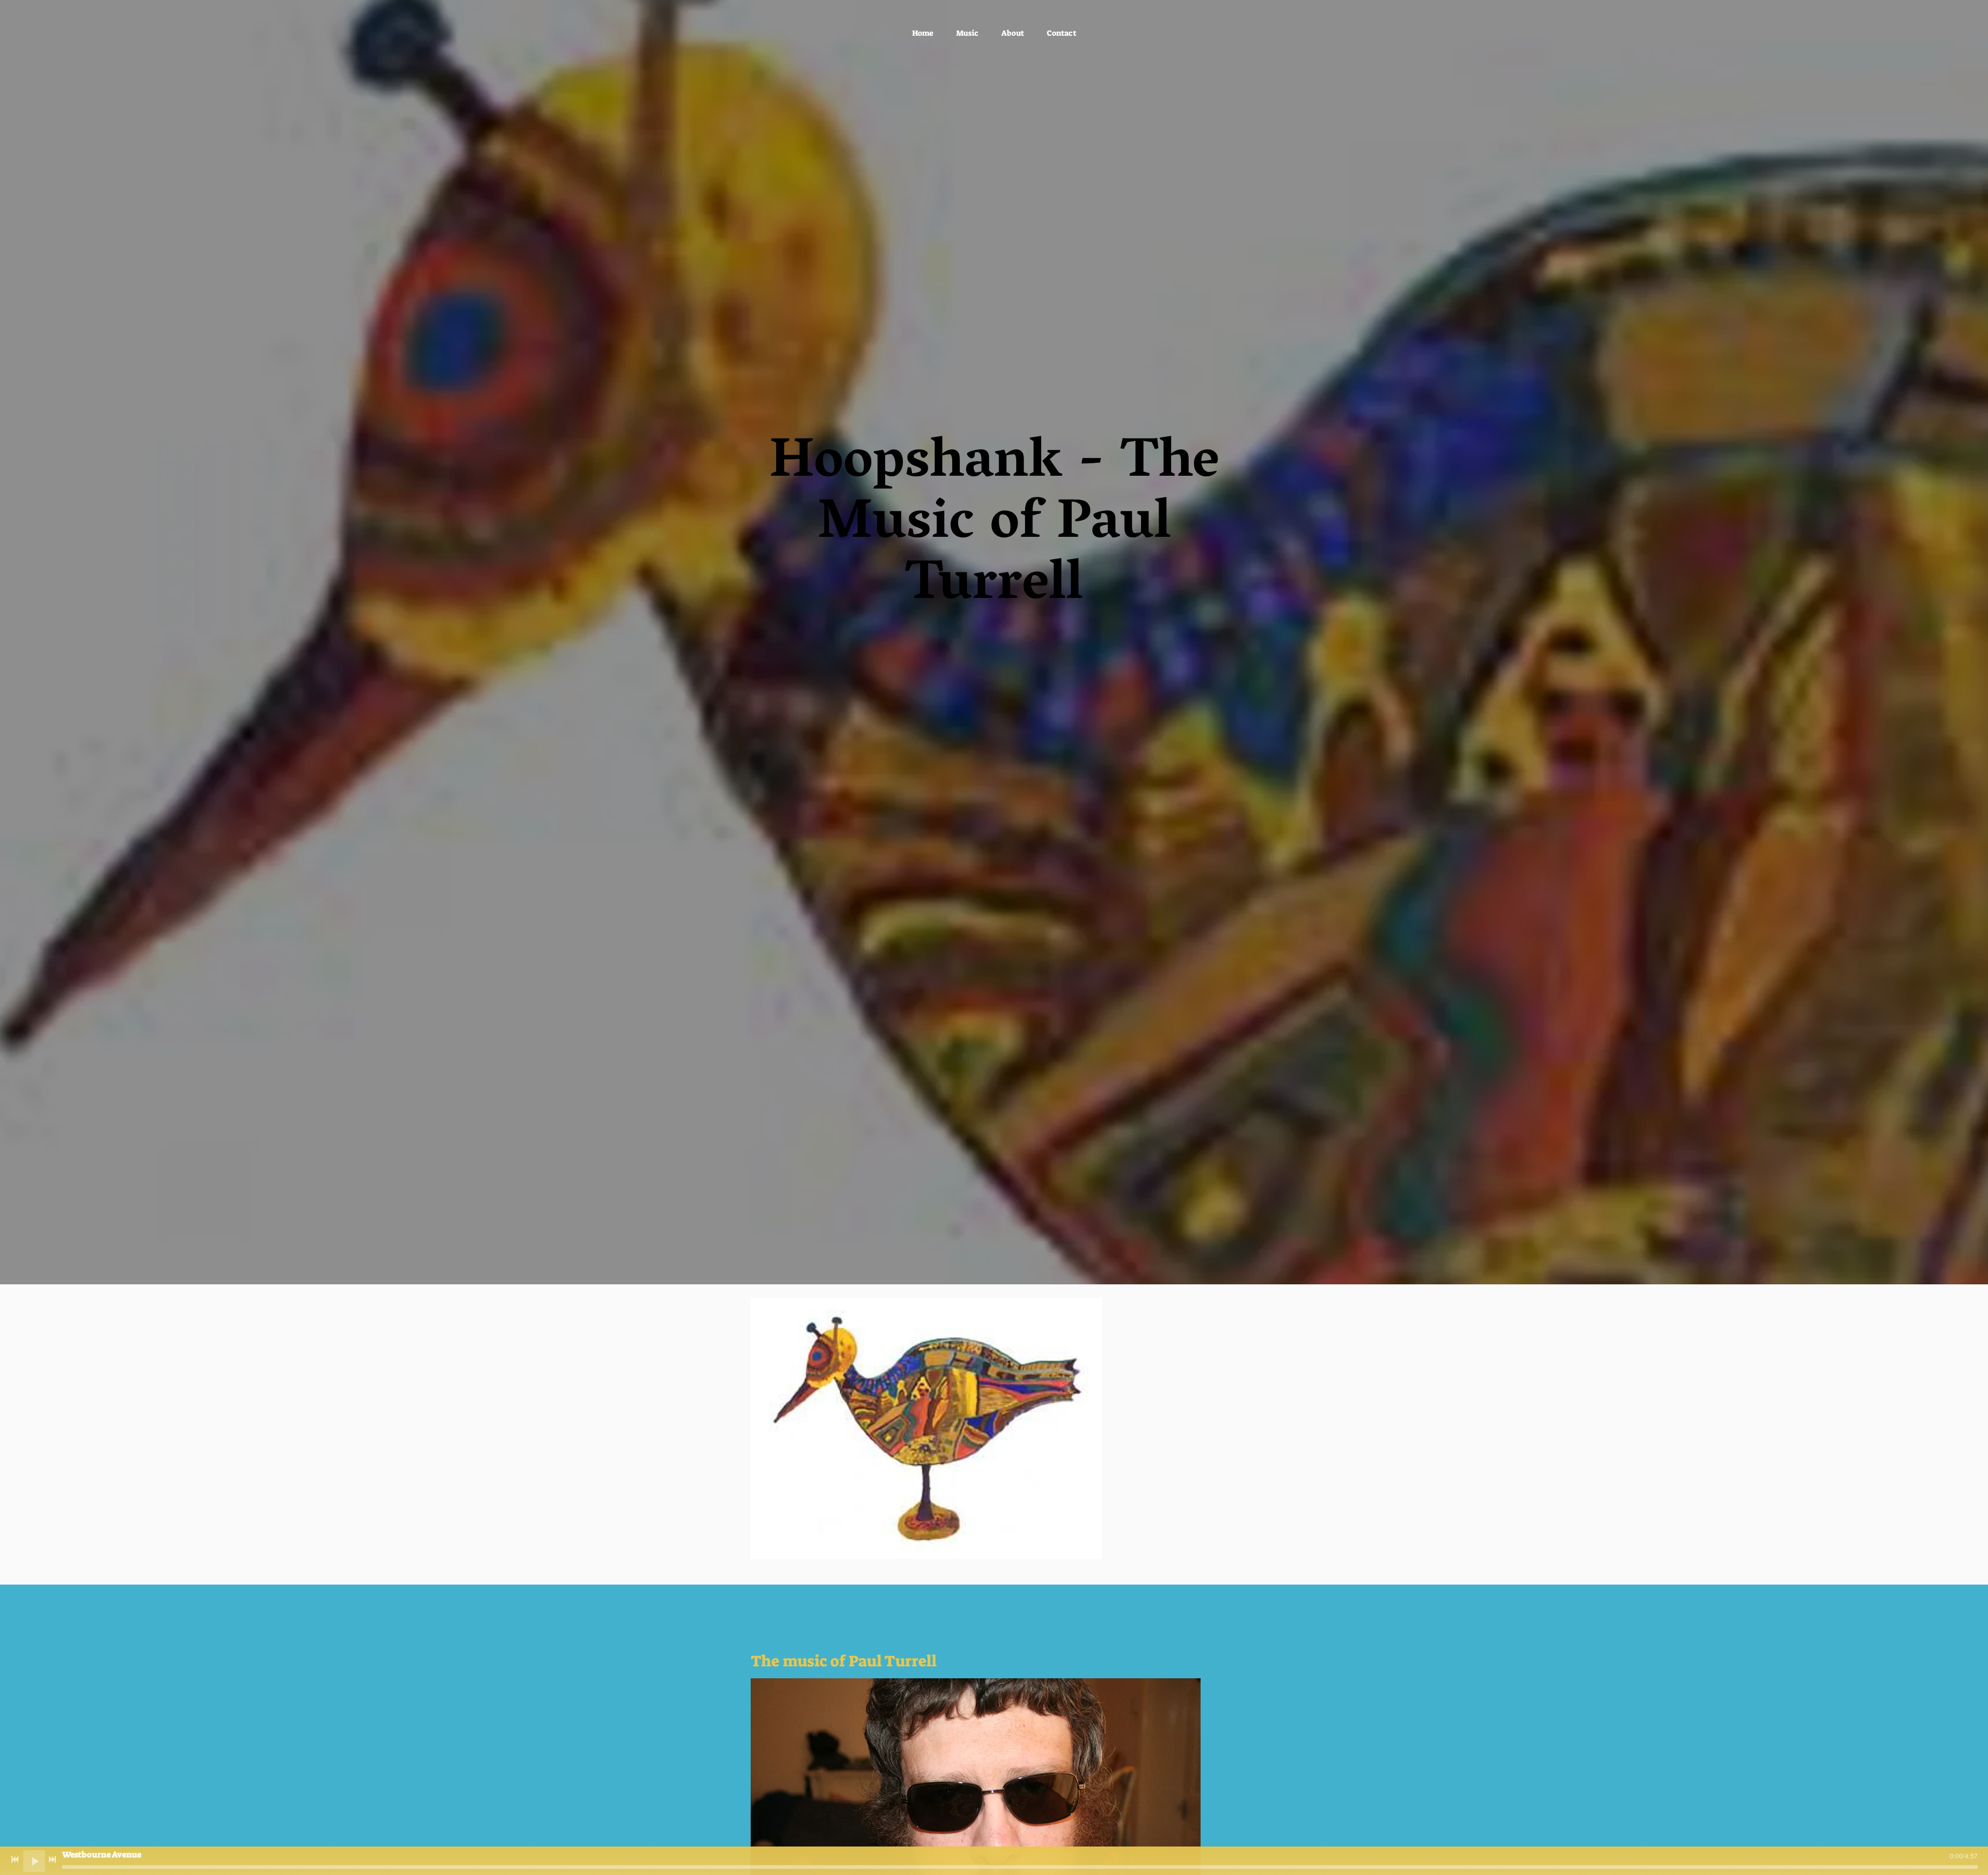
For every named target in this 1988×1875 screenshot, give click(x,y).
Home (923, 33)
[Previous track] (15, 1859)
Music (967, 33)
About (1013, 33)
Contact (1062, 33)
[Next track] (52, 1859)
